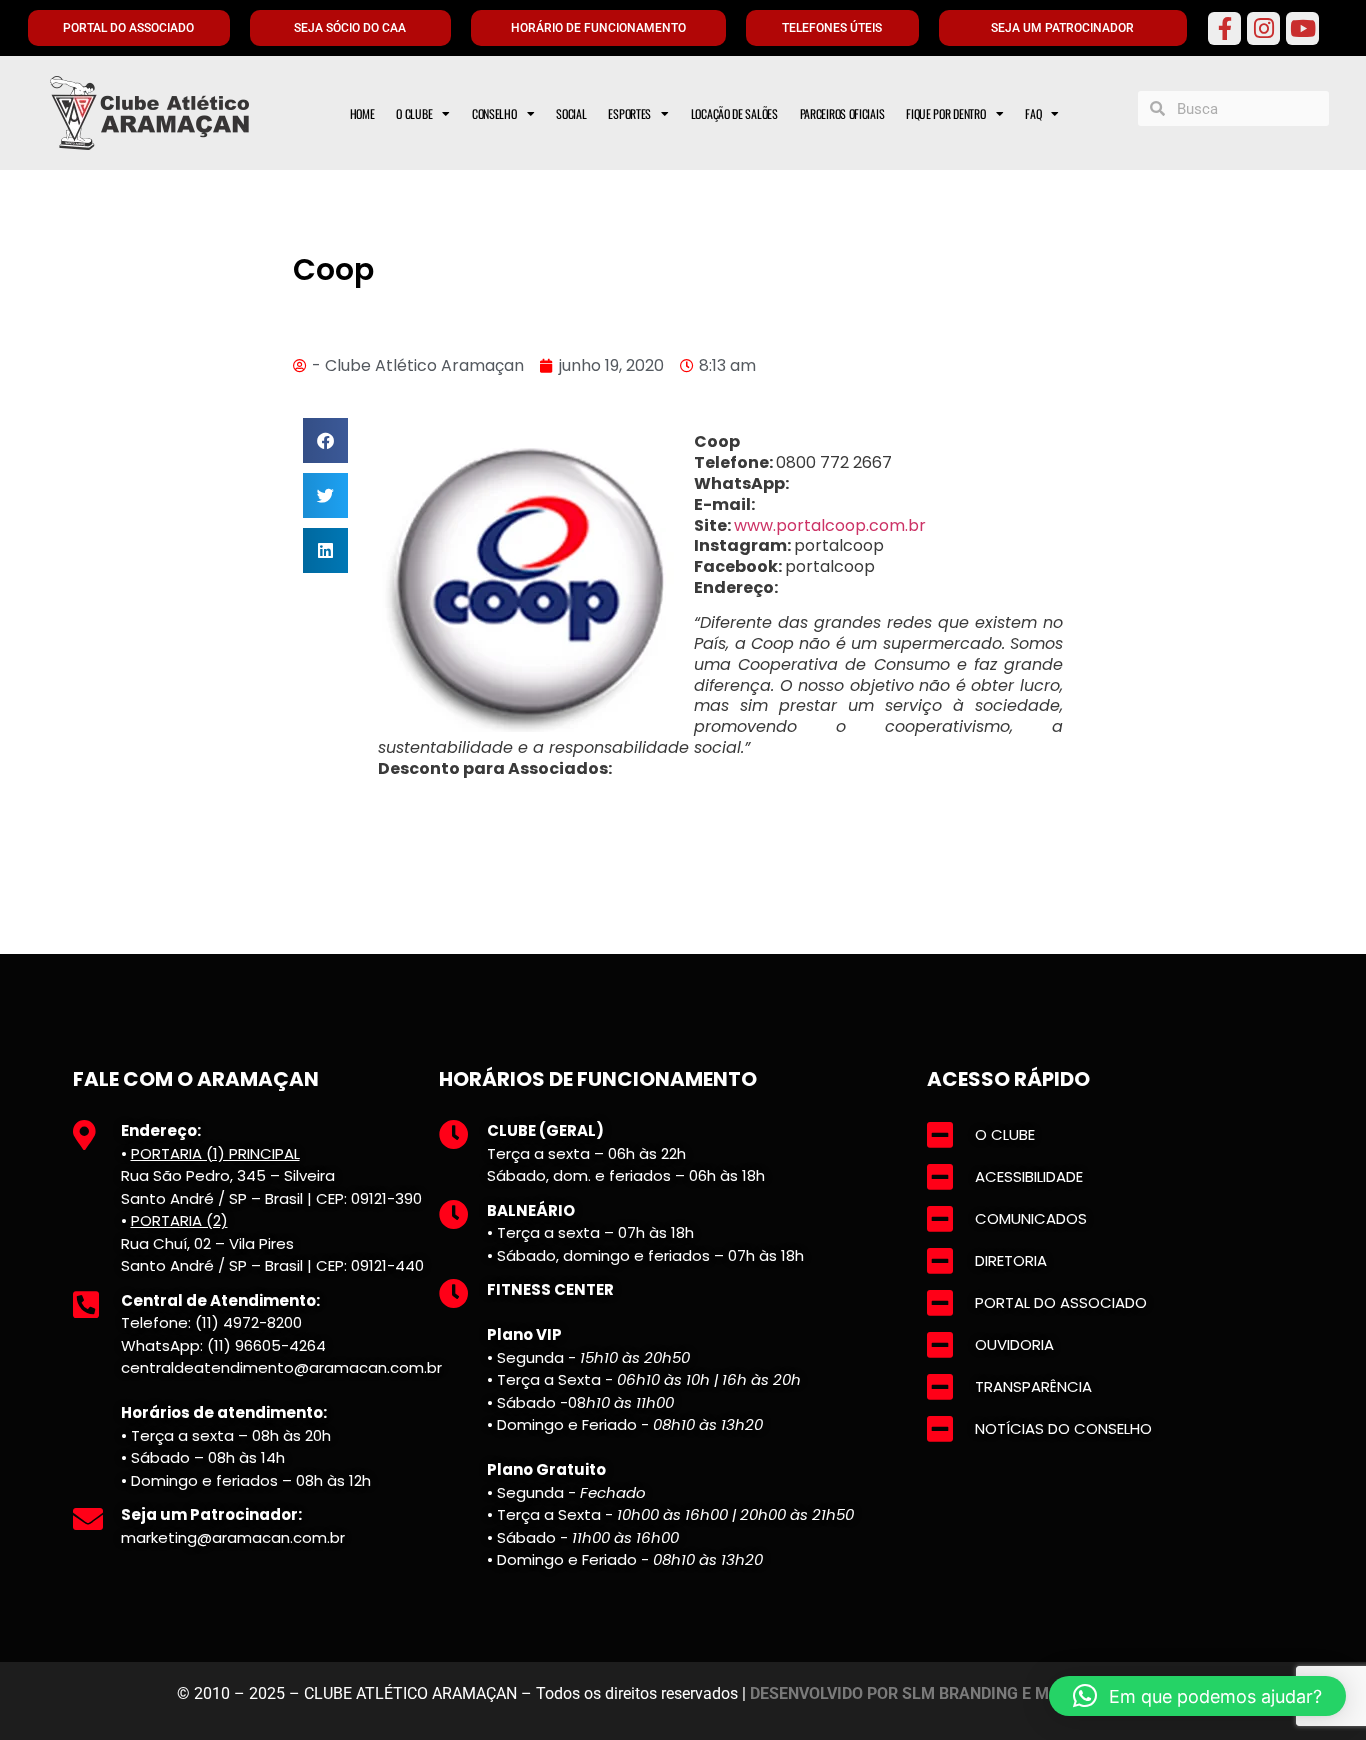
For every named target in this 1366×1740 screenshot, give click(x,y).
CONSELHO (494, 113)
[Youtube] (1302, 28)
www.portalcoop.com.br (830, 525)
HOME (362, 113)
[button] (325, 440)
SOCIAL (571, 113)
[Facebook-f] (1224, 28)
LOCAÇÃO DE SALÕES (734, 113)
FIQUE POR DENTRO (945, 113)
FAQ (1033, 113)
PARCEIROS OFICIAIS (842, 113)
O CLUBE (414, 113)
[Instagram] (1263, 28)
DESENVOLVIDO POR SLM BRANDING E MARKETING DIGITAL (970, 1693)
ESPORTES (629, 113)
